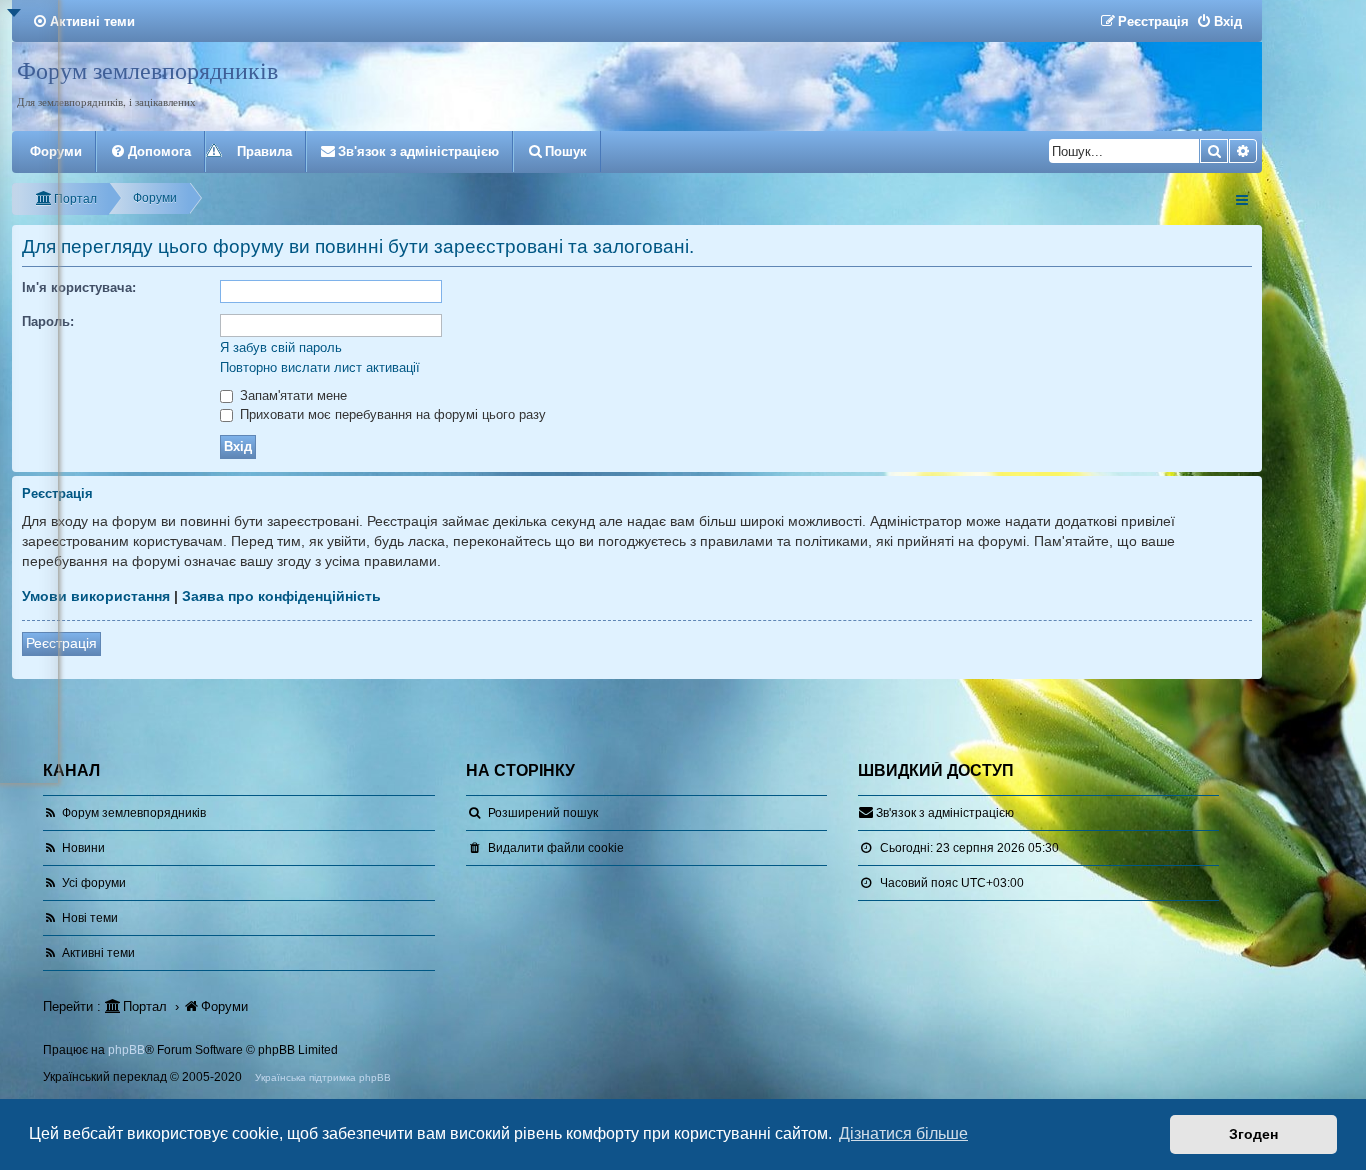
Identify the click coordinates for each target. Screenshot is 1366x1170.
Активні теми (98, 953)
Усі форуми (94, 883)
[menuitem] (83, 21)
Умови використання (96, 596)
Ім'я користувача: (79, 287)
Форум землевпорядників (147, 70)
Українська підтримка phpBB (323, 1077)
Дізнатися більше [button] (903, 1133)
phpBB (126, 1050)
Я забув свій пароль (281, 347)
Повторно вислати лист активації (320, 367)
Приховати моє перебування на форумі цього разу (391, 414)
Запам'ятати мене (291, 395)
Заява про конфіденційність (281, 596)
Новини (83, 848)
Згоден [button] (1253, 1134)
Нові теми (90, 918)
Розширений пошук (543, 813)
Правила (264, 151)
